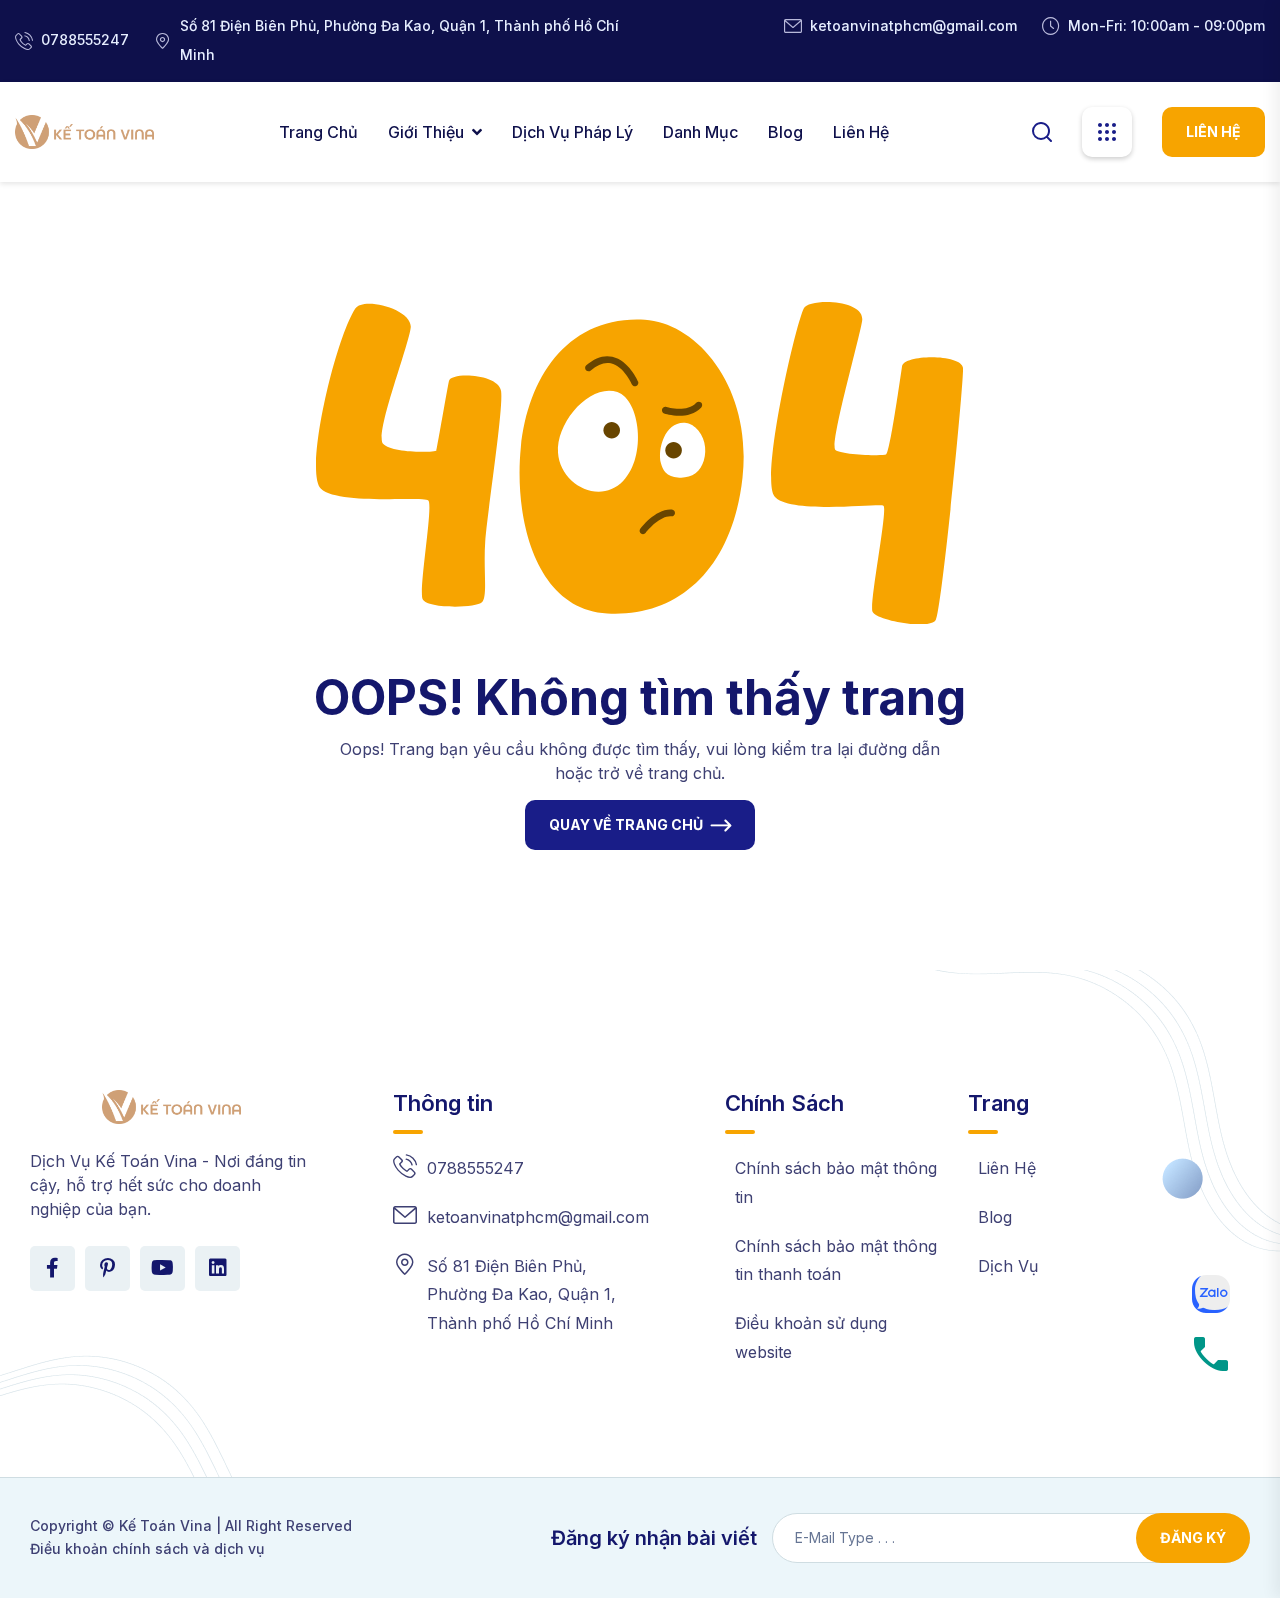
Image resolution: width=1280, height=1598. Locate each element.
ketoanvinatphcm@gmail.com (913, 25)
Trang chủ (318, 132)
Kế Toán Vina (165, 1525)
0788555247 (85, 39)
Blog (785, 132)
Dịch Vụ (1008, 1266)
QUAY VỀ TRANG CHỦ (626, 824)
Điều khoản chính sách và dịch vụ (147, 1548)
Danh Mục (700, 132)
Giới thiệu (426, 132)
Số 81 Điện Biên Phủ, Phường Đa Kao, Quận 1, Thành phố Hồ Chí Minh (521, 1295)
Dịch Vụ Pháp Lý (572, 132)
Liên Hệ (861, 132)
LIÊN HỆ (1213, 131)
